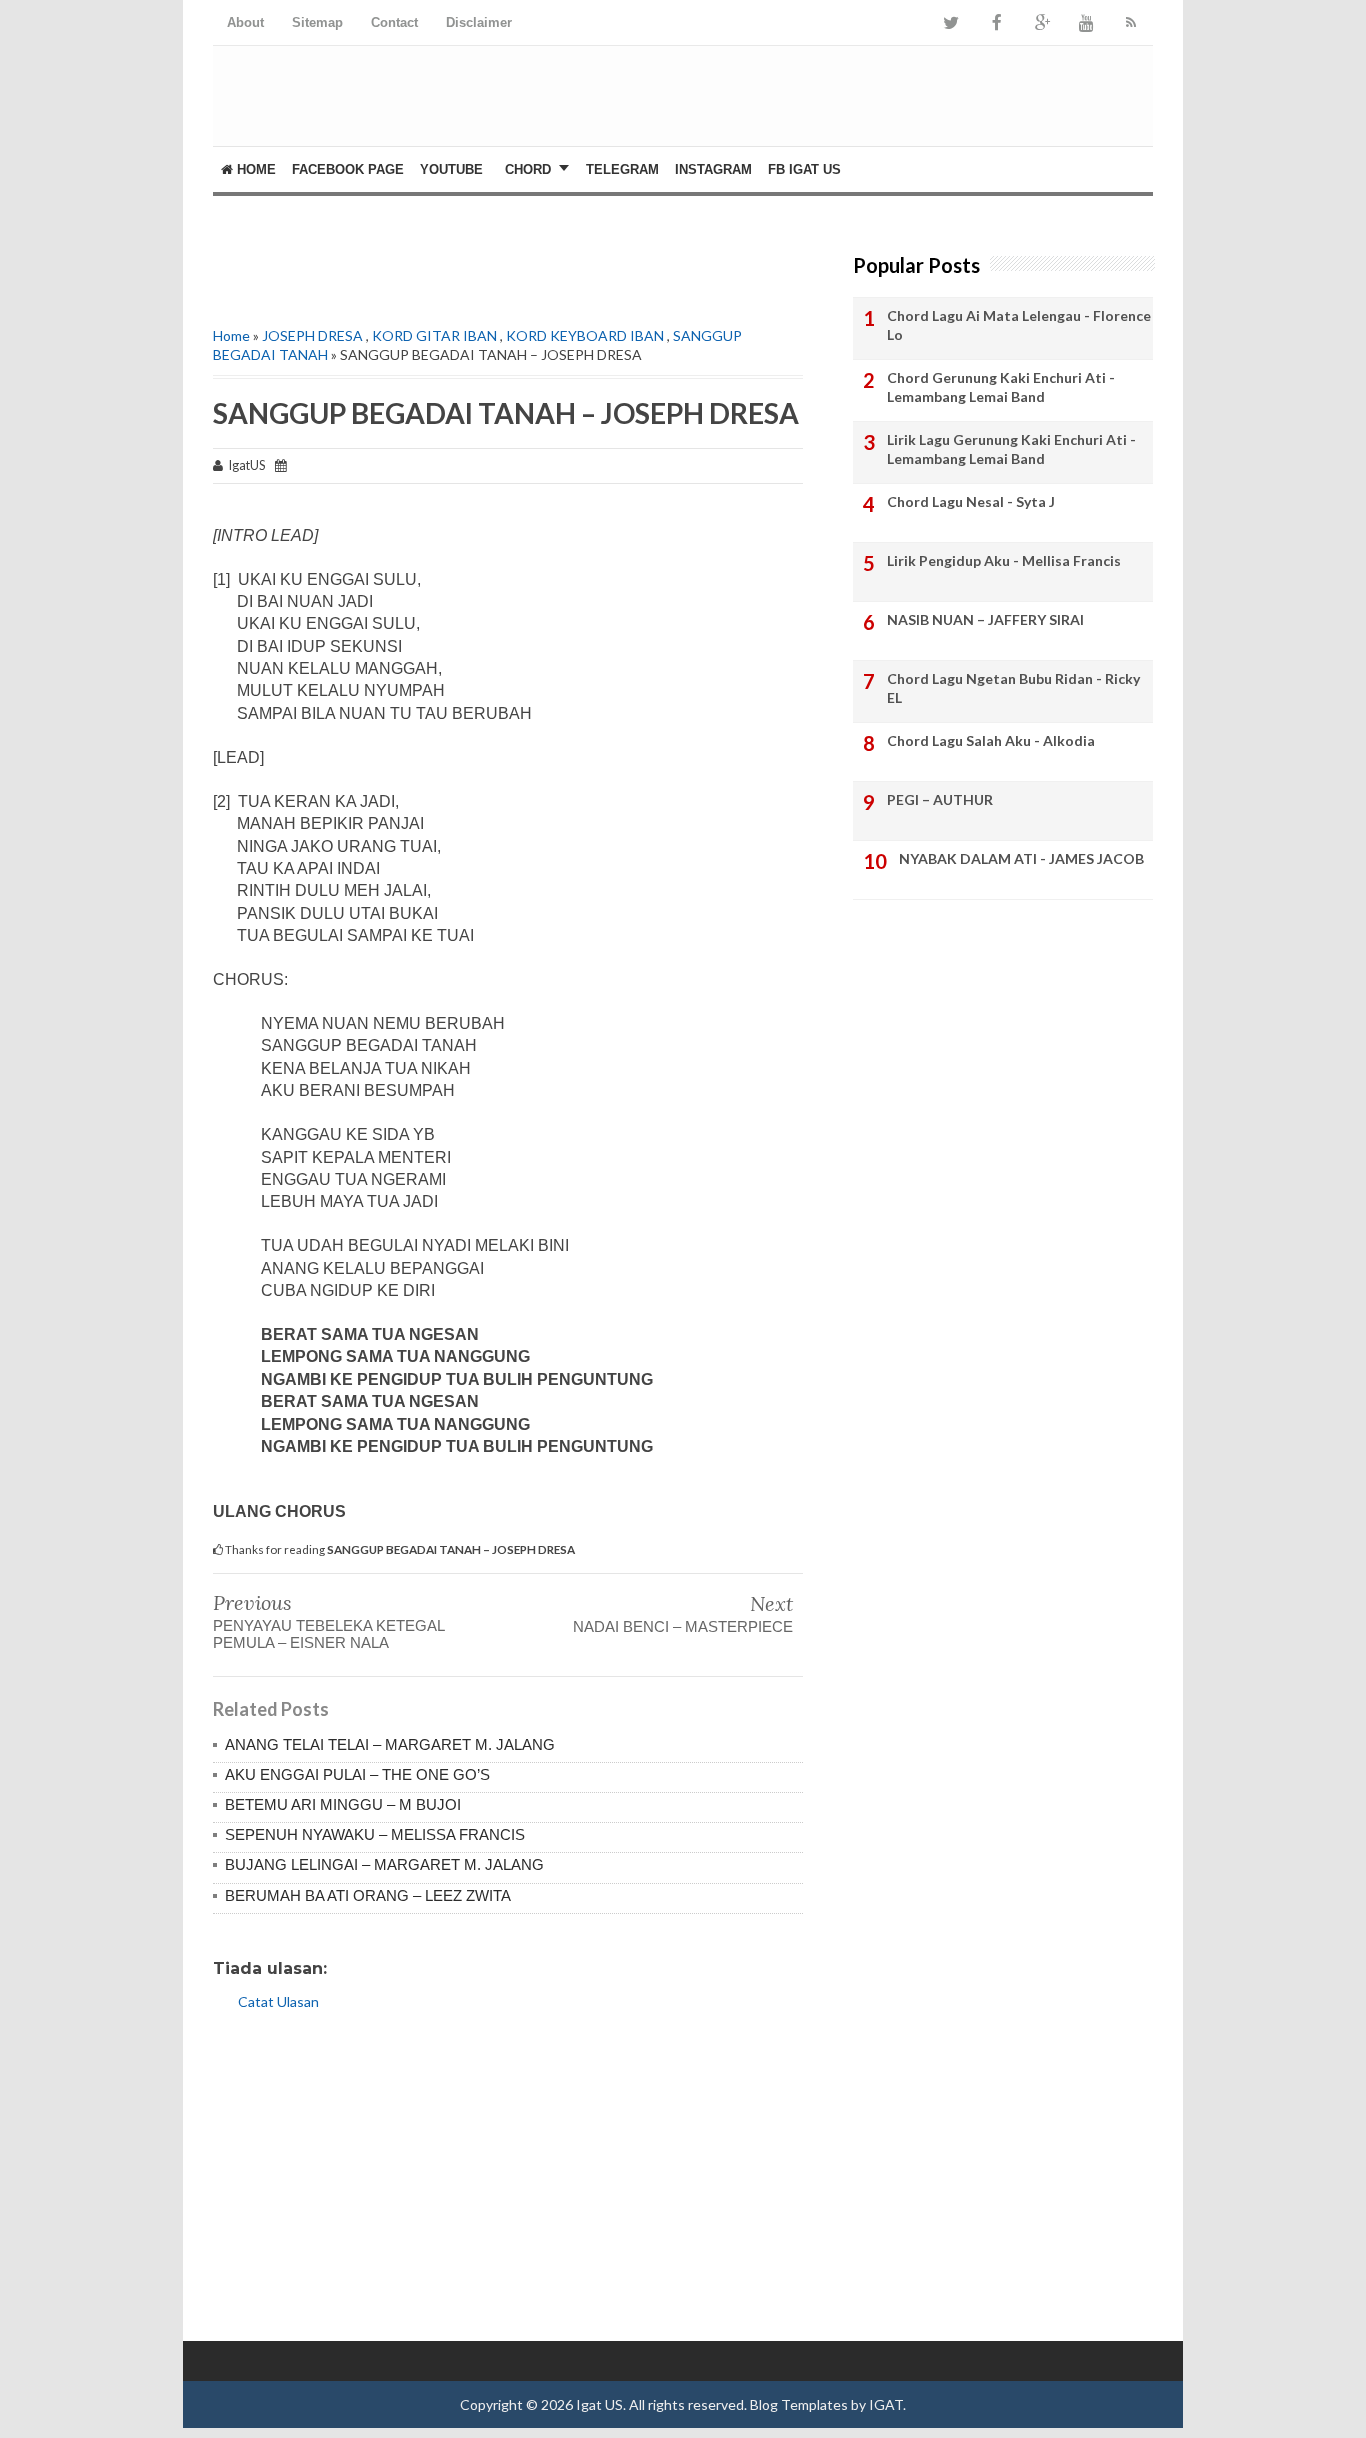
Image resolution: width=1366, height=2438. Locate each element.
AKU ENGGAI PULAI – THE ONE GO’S (357, 1774)
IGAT (886, 2404)
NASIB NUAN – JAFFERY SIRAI (985, 619)
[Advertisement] (447, 256)
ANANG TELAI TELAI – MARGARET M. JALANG (390, 1744)
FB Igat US (804, 169)
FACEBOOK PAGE (348, 169)
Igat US (599, 2404)
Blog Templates (799, 2404)
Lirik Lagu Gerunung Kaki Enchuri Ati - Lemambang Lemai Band (1011, 449)
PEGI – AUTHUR (940, 799)
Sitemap (317, 22)
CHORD (528, 169)
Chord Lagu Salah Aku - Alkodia (991, 740)
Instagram (713, 169)
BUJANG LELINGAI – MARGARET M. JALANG (384, 1864)
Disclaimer (479, 22)
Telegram (622, 169)
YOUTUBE (451, 169)
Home (254, 169)
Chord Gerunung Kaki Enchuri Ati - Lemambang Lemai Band (1001, 387)
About (245, 22)
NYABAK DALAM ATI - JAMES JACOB (1021, 858)
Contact (394, 22)
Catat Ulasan (278, 2001)
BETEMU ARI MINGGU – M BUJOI (343, 1804)
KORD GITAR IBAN (434, 335)
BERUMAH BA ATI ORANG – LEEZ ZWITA (368, 1895)
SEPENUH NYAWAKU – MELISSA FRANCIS (375, 1834)
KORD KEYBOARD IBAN (585, 335)
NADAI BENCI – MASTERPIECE (683, 1626)
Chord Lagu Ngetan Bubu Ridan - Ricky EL (1013, 688)
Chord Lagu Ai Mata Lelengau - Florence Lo (1019, 325)
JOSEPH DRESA (312, 335)
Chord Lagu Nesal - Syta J (971, 501)
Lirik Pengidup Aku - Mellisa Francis (1004, 560)
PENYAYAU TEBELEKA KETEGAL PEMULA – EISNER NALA (328, 1634)
